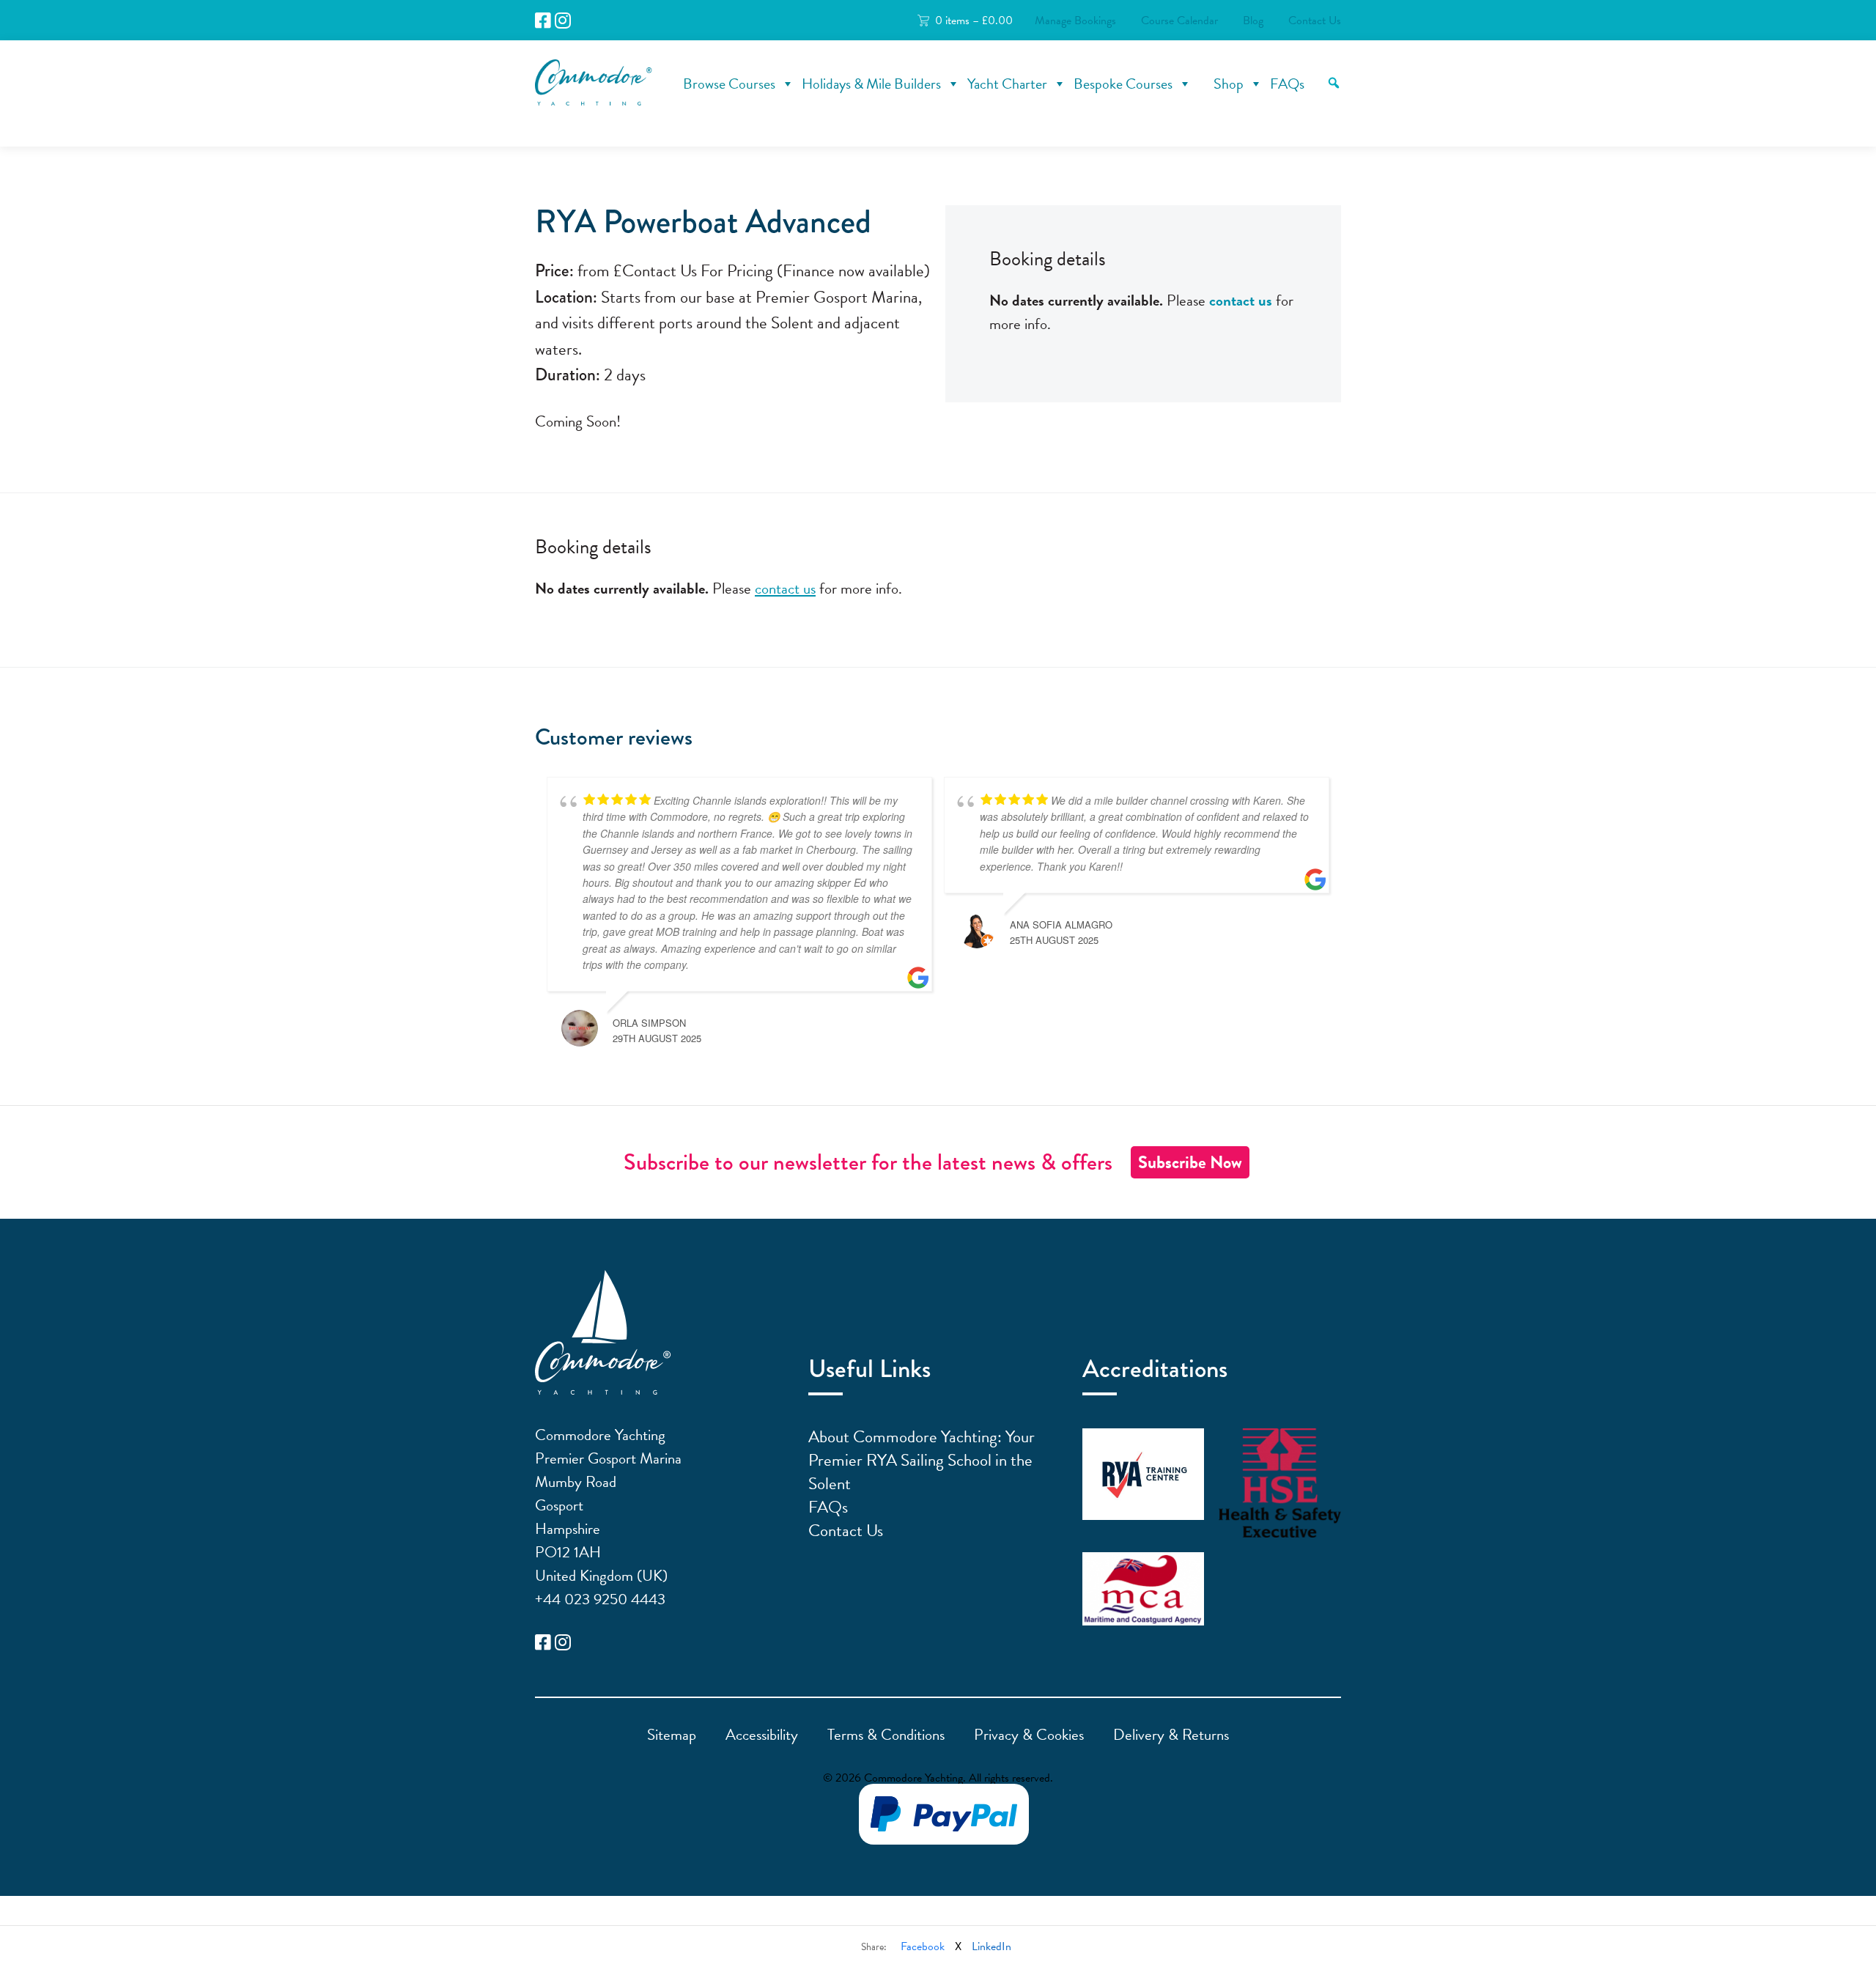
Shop (1229, 84)
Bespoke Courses (1123, 84)
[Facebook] (543, 21)
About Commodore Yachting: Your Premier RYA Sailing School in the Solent (922, 1460)
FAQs (1287, 84)
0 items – (974, 21)
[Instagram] (563, 21)
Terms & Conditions (886, 1735)
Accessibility (762, 1735)
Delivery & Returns (1171, 1735)
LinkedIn (991, 1946)
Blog (1253, 21)
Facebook (923, 1946)
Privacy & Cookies (1029, 1735)
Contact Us (1315, 21)
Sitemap (672, 1735)
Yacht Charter (1007, 84)
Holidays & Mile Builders (871, 84)
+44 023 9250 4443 (600, 1599)
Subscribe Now (1190, 1162)
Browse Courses (729, 84)
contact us (1241, 300)
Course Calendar (1179, 21)
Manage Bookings (1075, 21)
